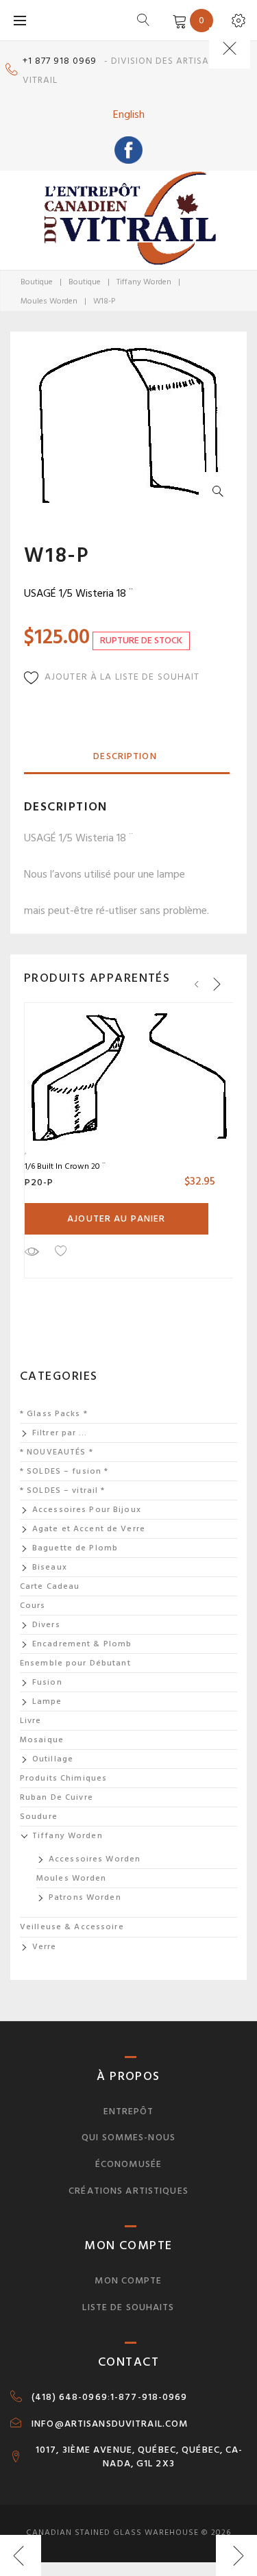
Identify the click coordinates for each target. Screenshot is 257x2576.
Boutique (37, 282)
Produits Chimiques (63, 1778)
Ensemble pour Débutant (75, 1663)
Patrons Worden (85, 1897)
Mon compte (128, 2280)
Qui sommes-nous (128, 2137)
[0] (177, 20)
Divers (46, 1625)
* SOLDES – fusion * (64, 1471)
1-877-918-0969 (149, 2397)
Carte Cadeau (50, 1586)
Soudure (39, 1817)
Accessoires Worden (95, 1859)
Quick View (32, 1251)
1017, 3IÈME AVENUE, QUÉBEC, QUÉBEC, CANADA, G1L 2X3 (139, 2457)
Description (125, 756)
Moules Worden (49, 301)
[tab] (125, 757)
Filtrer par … (60, 1433)
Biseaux (50, 1567)
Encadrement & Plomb (82, 1644)
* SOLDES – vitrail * (62, 1490)
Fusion (47, 1682)
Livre (31, 1721)
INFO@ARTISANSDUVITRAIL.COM (110, 2424)
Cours (33, 1606)
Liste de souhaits (128, 2307)
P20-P (39, 1182)
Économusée (128, 2164)
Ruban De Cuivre (57, 1797)
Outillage (53, 1759)
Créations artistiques (128, 2191)
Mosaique (42, 1740)
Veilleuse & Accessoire (72, 1927)
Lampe (47, 1701)
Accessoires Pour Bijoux (87, 1510)
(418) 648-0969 (70, 2397)
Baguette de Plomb (75, 1548)
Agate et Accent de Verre (89, 1529)
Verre (45, 1947)
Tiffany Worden (144, 282)
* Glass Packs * (54, 1414)
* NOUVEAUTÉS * (57, 1452)
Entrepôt (129, 2111)
